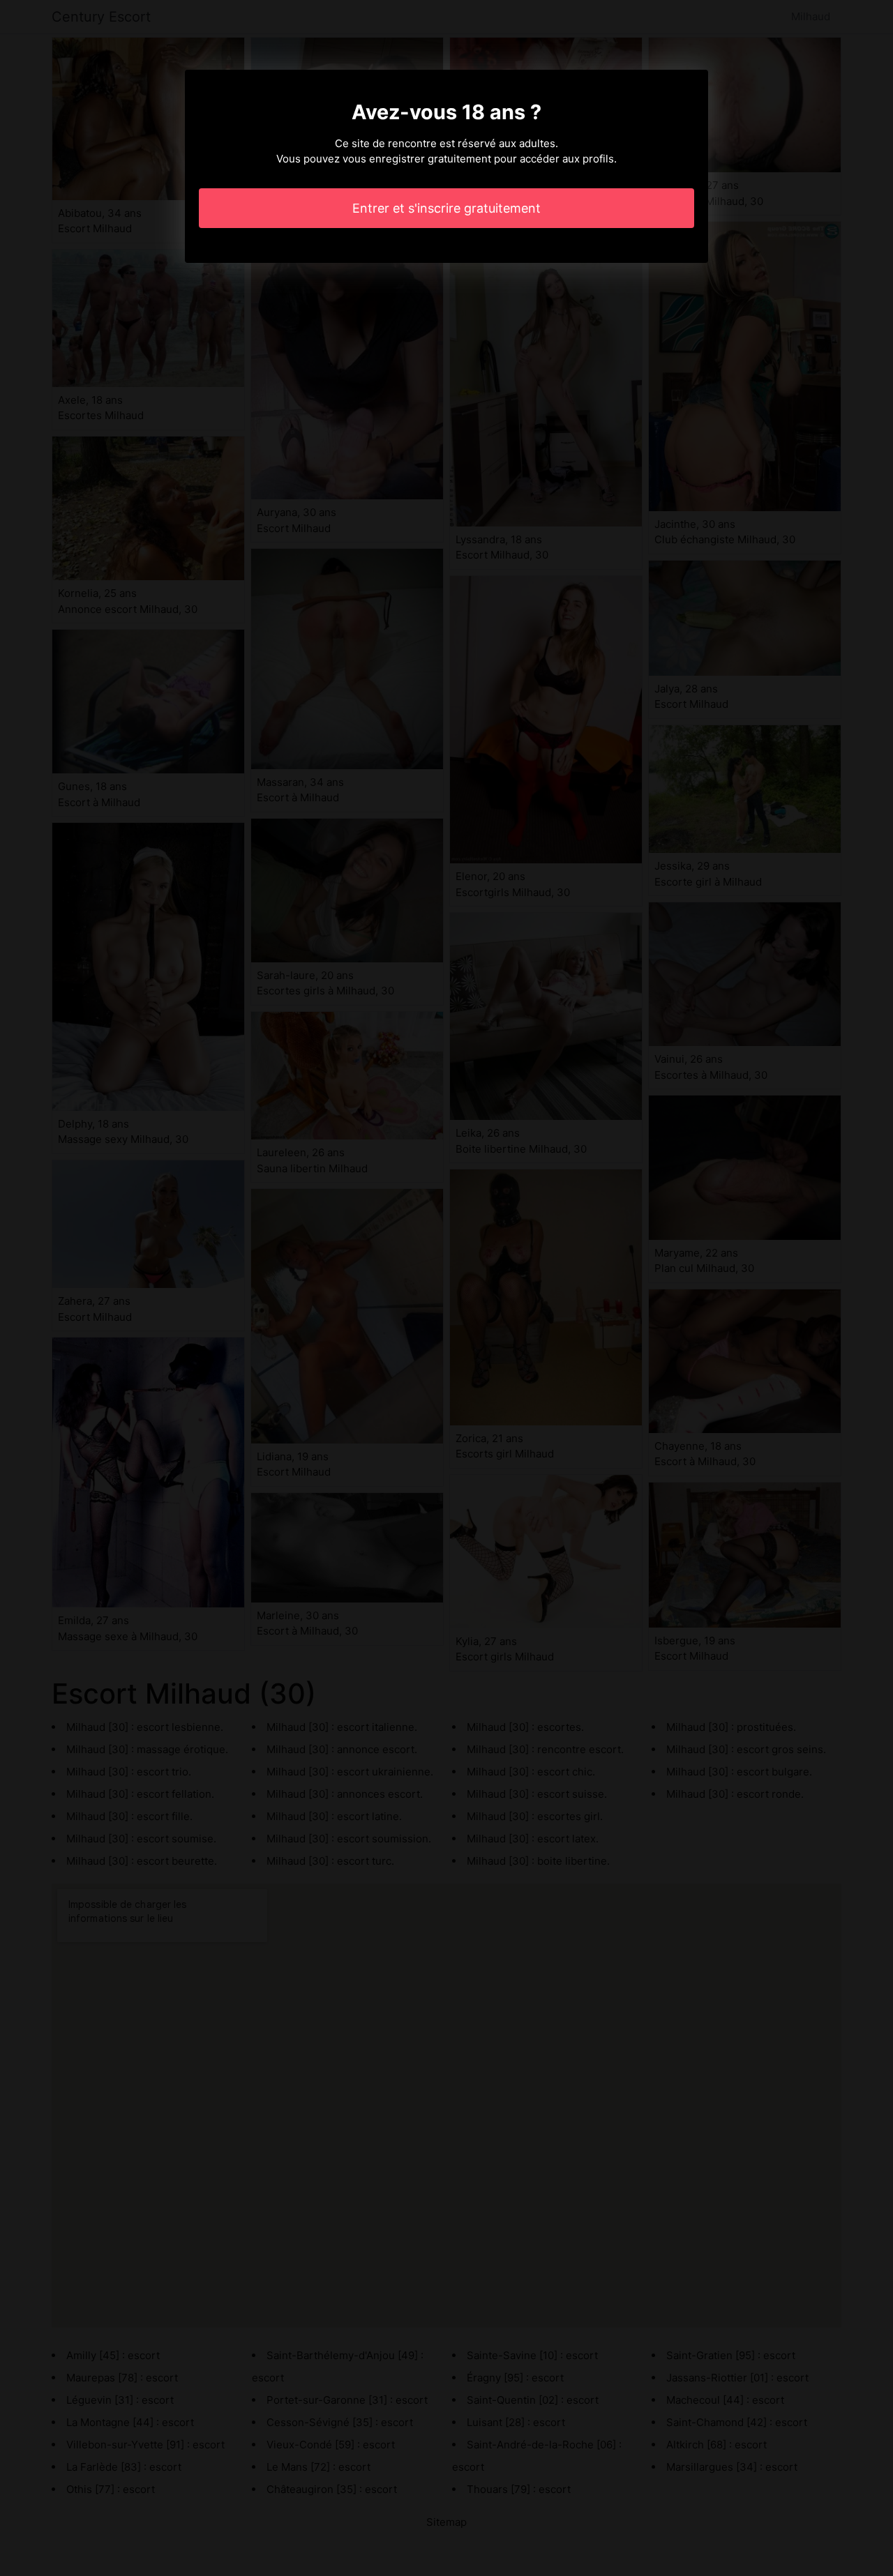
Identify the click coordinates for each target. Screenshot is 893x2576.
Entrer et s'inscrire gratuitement (446, 208)
